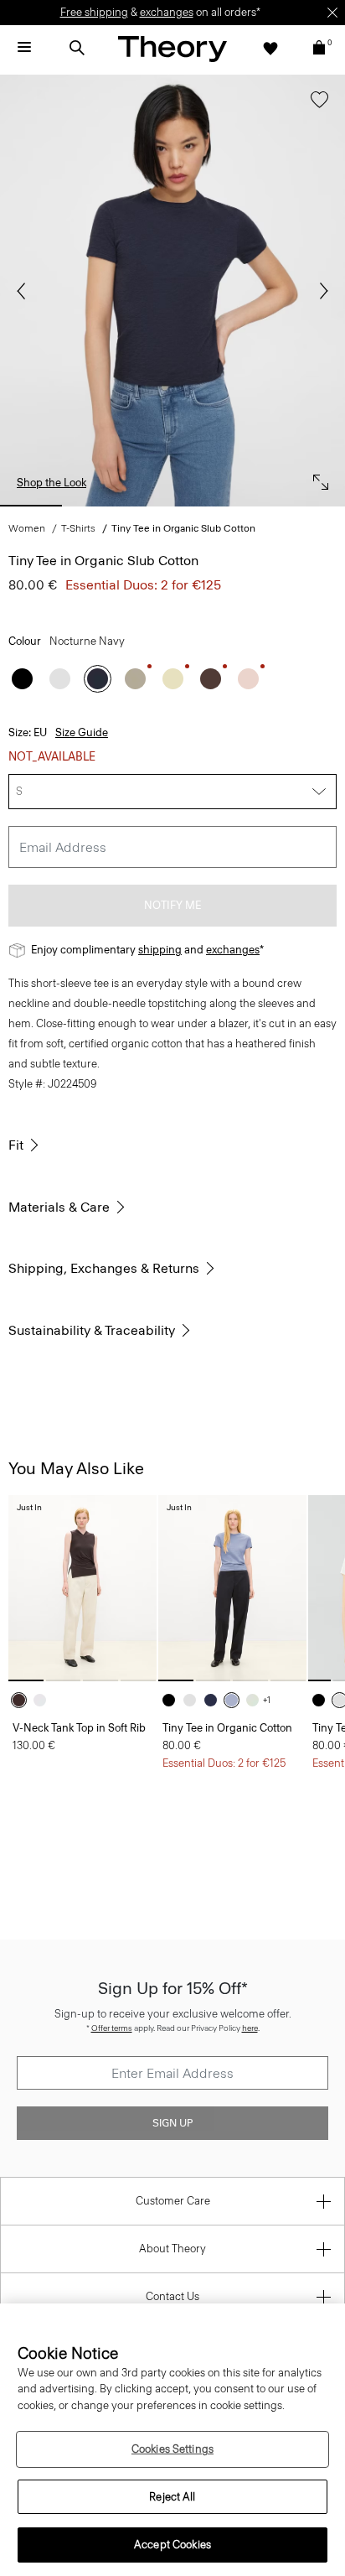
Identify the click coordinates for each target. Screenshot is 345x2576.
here (250, 2028)
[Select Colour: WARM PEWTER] (135, 679)
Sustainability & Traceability (92, 1330)
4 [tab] (243, 506)
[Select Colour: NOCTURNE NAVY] (98, 679)
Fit (16, 1145)
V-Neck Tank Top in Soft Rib (79, 1728)
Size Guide (82, 732)
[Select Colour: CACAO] (23, 1700)
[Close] (332, 13)
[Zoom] (317, 478)
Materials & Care (59, 1207)
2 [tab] (101, 506)
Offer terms (112, 2028)
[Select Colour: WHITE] (60, 679)
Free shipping (94, 12)
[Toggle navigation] (24, 48)
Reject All (172, 2497)
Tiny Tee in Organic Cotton (227, 1728)
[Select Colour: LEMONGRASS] (173, 679)
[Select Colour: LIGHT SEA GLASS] (257, 1700)
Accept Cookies (172, 2545)
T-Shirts (78, 528)
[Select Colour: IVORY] (44, 1700)
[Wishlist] (270, 48)
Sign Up (172, 2123)
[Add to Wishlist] (315, 108)
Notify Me (172, 905)
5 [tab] (314, 506)
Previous (25, 291)
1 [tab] (31, 506)
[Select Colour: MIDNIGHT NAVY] (215, 1700)
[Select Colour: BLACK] (22, 679)
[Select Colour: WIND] (236, 1700)
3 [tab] (172, 506)
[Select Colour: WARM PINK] (248, 679)
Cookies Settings (172, 2449)
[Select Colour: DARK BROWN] (211, 679)
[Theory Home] (172, 48)
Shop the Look (51, 483)
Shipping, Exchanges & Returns (104, 1268)
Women (27, 528)
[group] (82, 1588)
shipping (160, 950)
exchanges (167, 12)
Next (320, 291)
